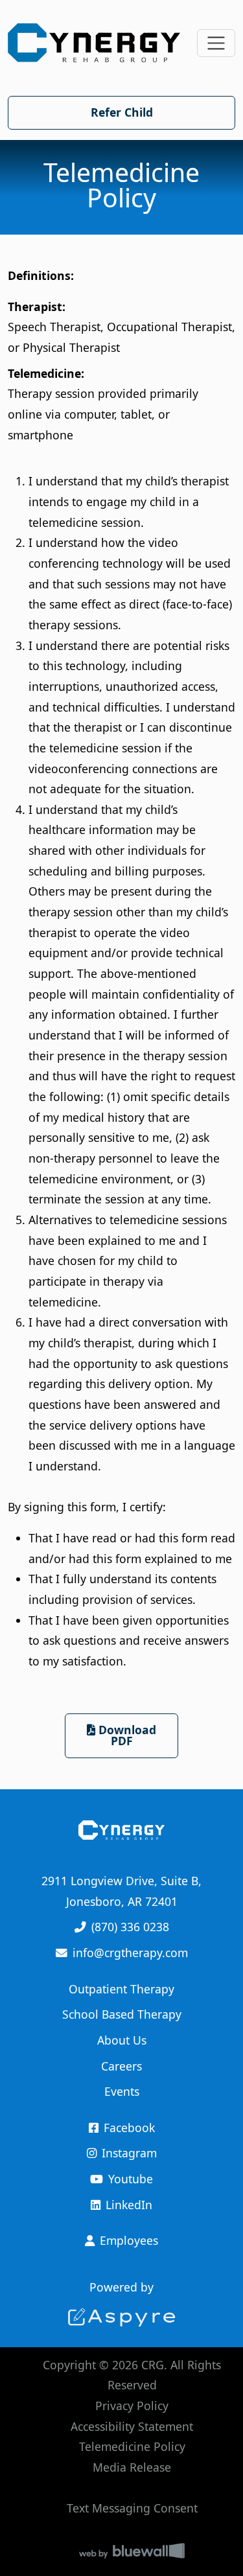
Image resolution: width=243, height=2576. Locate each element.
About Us (122, 2040)
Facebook (129, 2128)
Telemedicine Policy (132, 2446)
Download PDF (126, 1735)
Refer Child (122, 112)
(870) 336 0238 (130, 1927)
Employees (129, 2240)
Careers (121, 2066)
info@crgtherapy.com (130, 1953)
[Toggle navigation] (216, 43)
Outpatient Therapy (121, 1989)
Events (122, 2091)
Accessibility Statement (132, 2426)
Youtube (131, 2179)
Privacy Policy (132, 2406)
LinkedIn (129, 2205)
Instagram (129, 2153)
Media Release (132, 2467)
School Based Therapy (122, 2014)
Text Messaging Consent (132, 2508)
